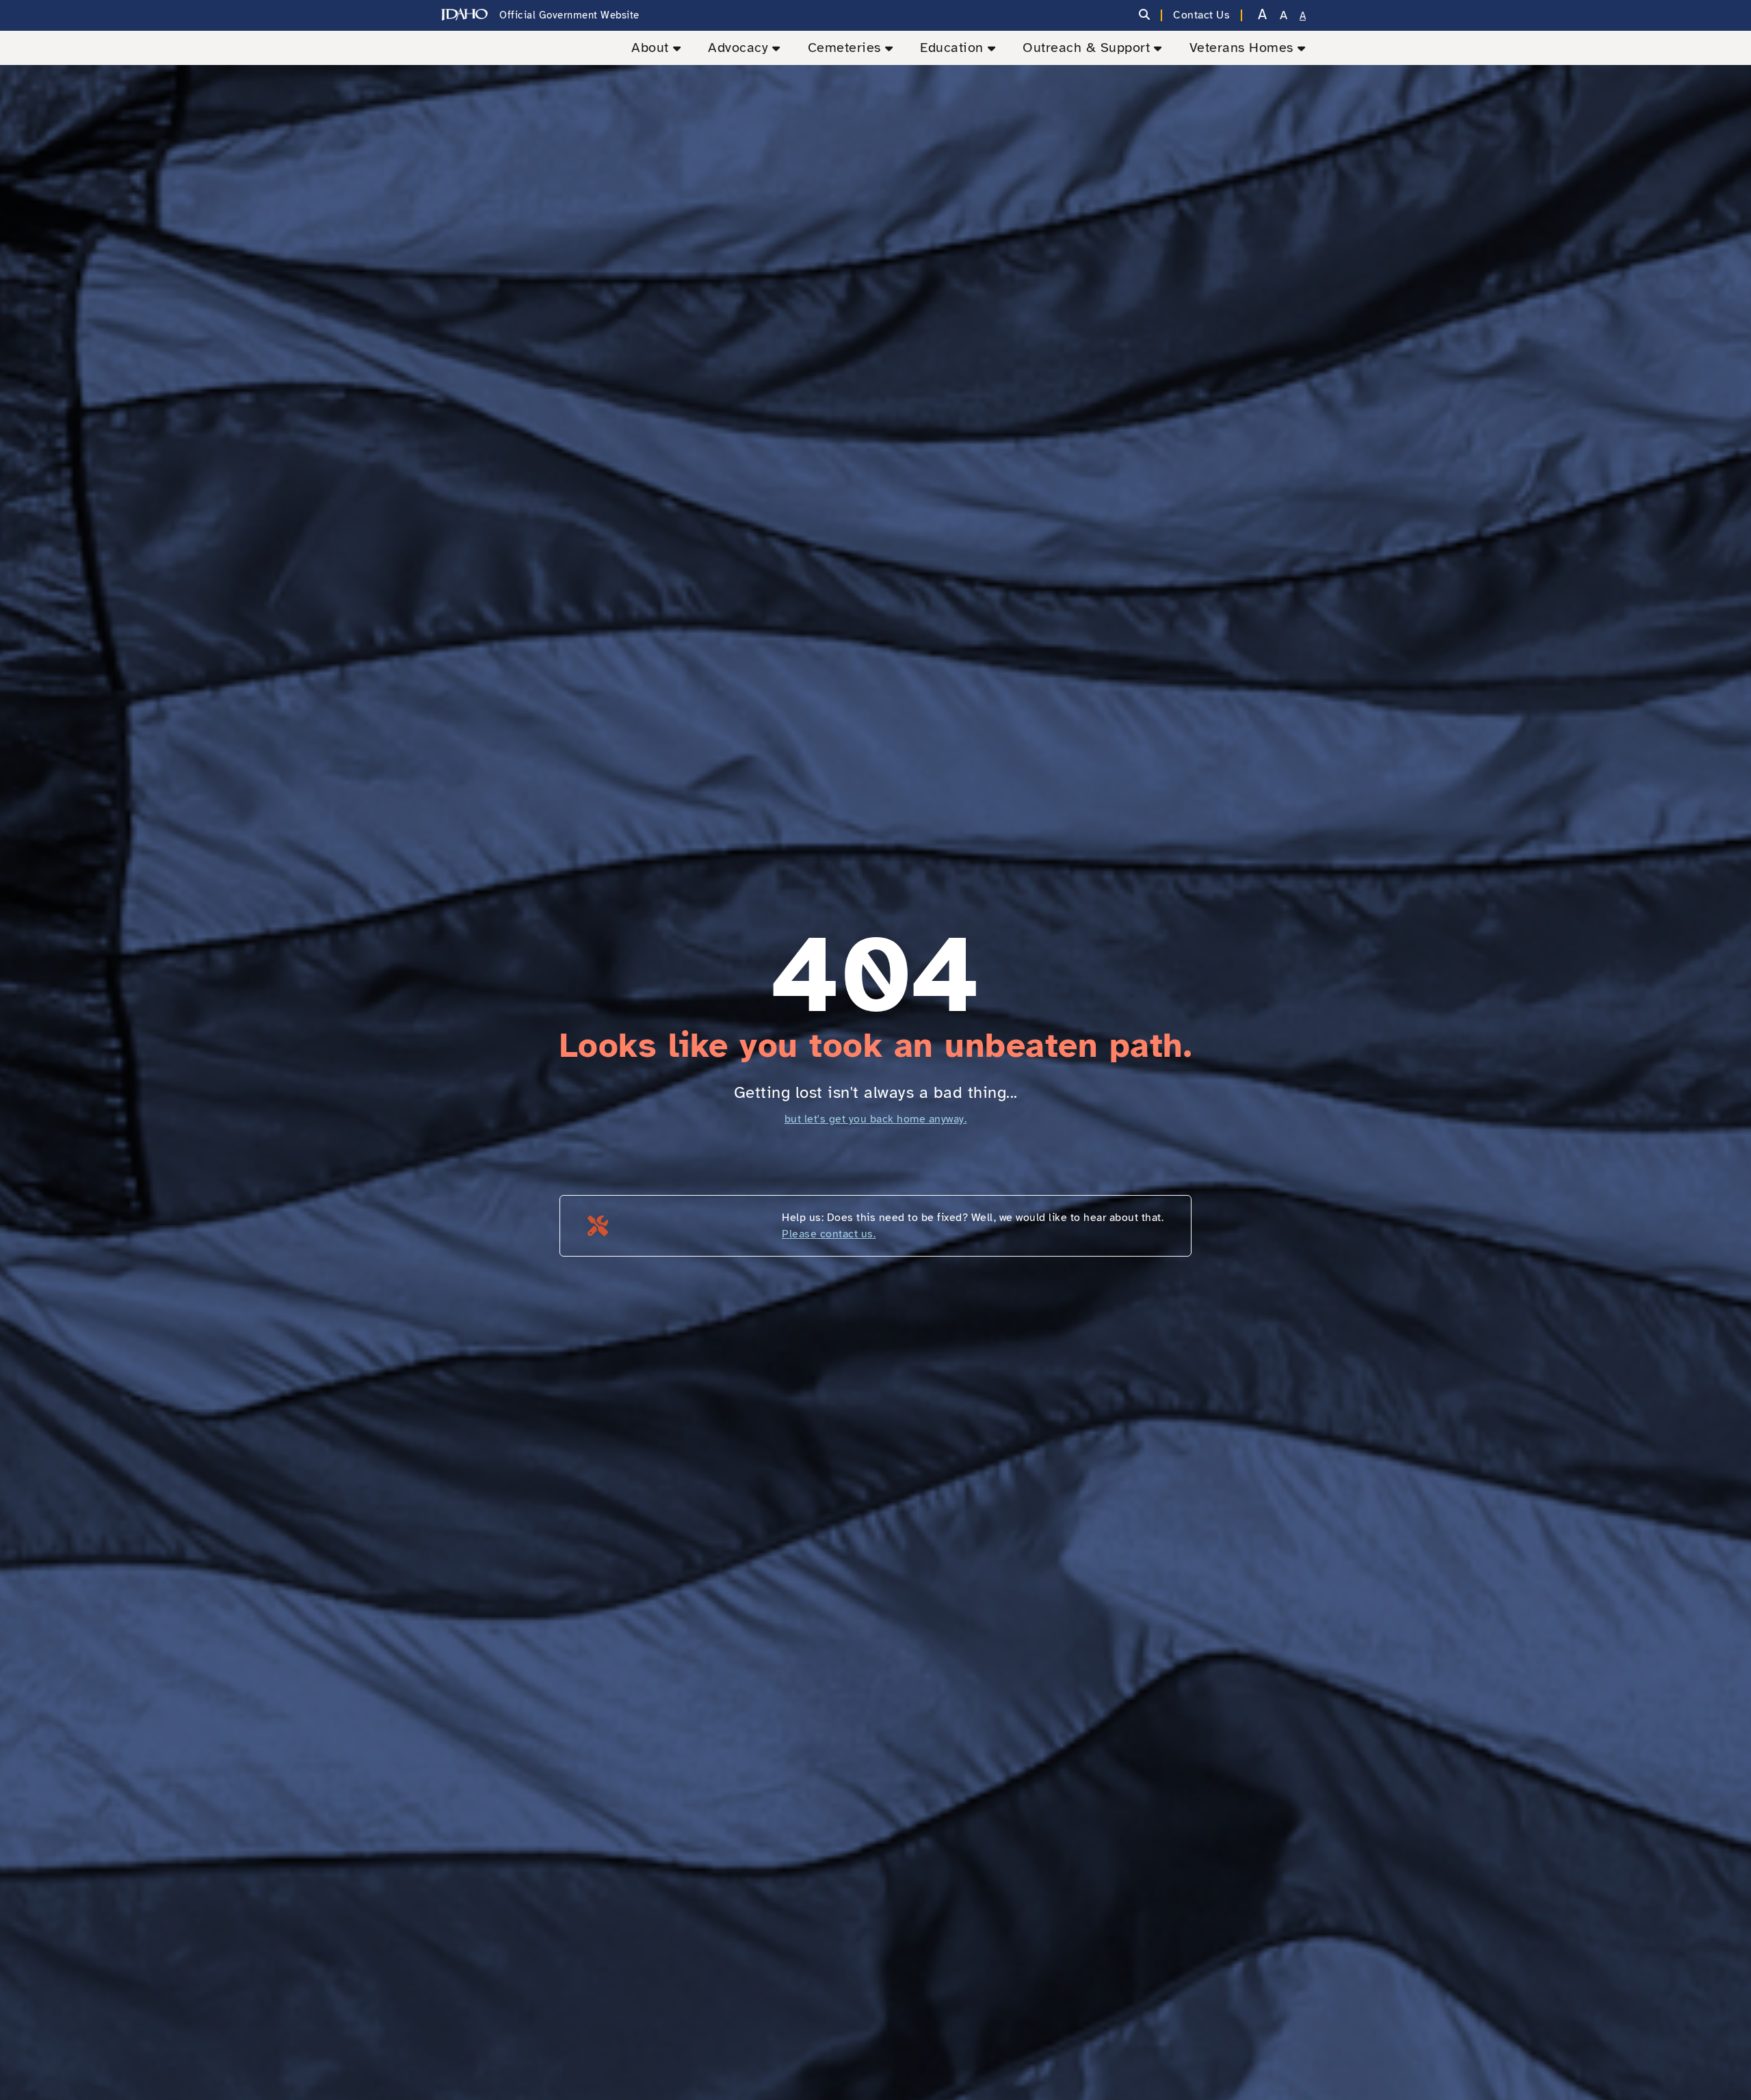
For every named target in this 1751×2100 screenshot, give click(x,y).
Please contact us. (829, 1234)
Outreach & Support (1086, 48)
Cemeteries (844, 48)
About (650, 48)
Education (952, 48)
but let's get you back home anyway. (876, 1119)
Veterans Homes (1241, 48)
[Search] (1145, 15)
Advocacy (738, 48)
